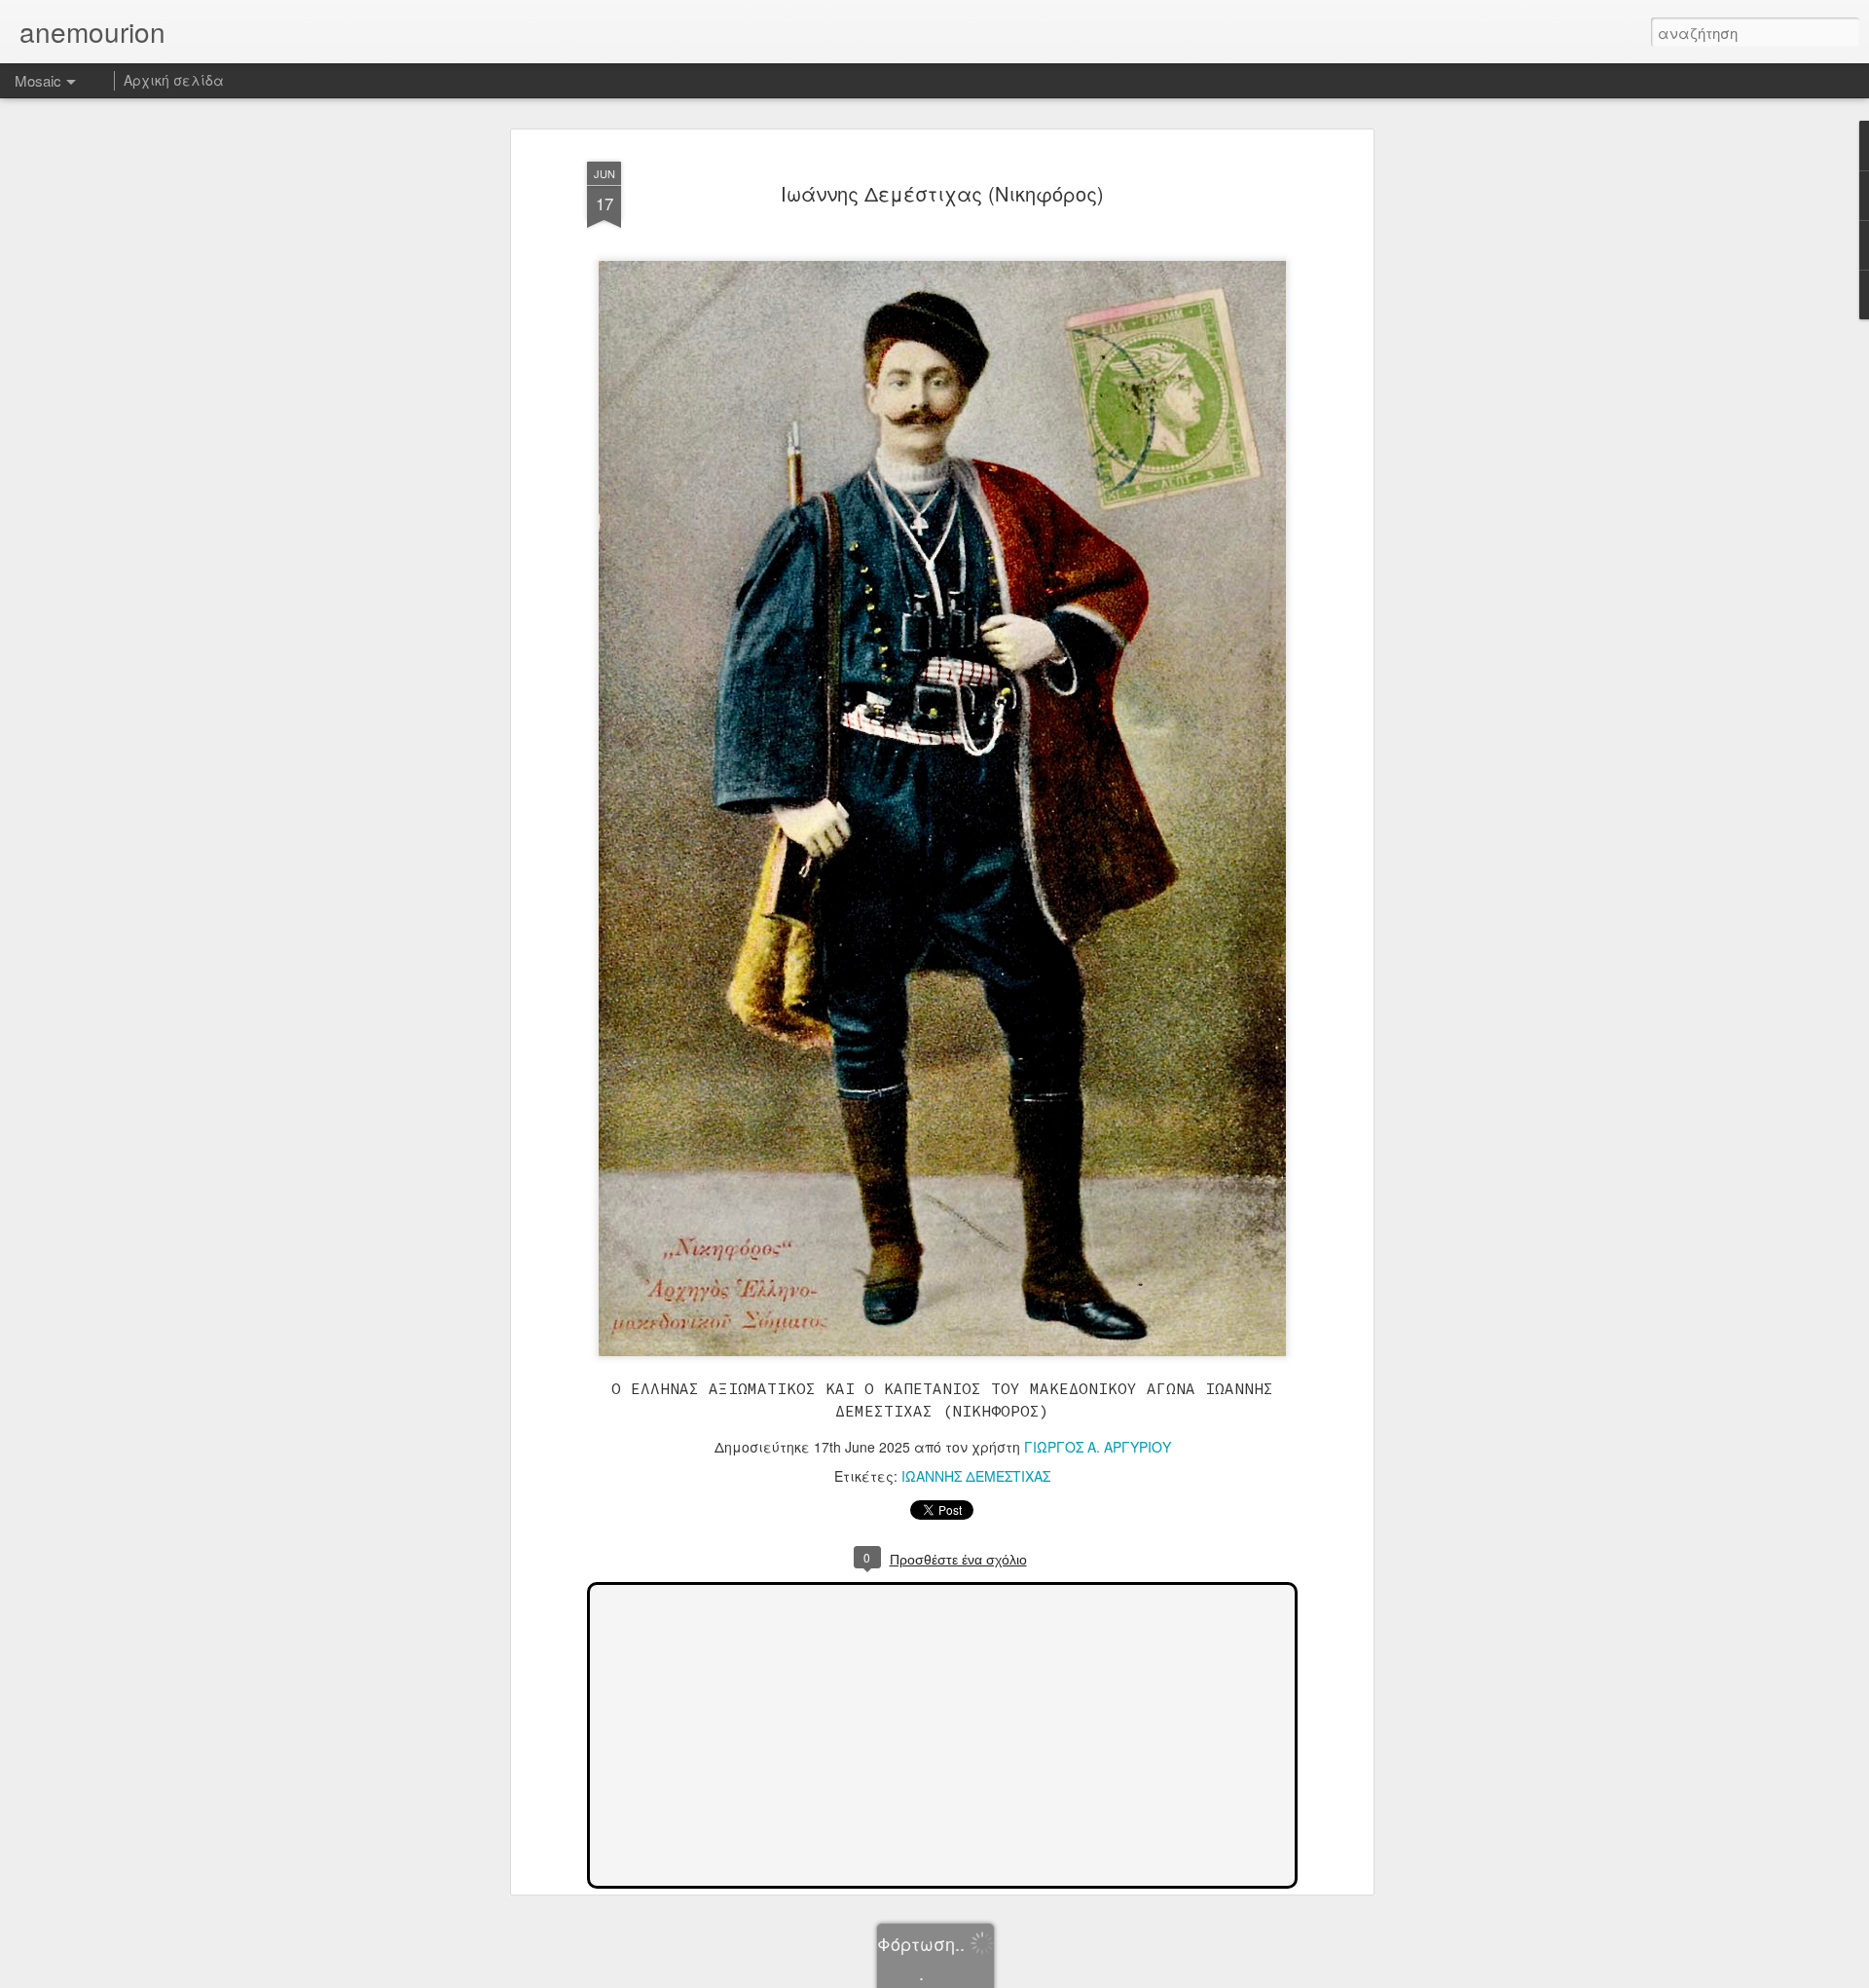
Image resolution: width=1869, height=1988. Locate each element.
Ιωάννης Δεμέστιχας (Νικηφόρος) (942, 193)
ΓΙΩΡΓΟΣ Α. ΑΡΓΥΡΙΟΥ (1098, 1447)
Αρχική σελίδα (174, 80)
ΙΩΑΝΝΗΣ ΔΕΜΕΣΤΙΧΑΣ (976, 1476)
